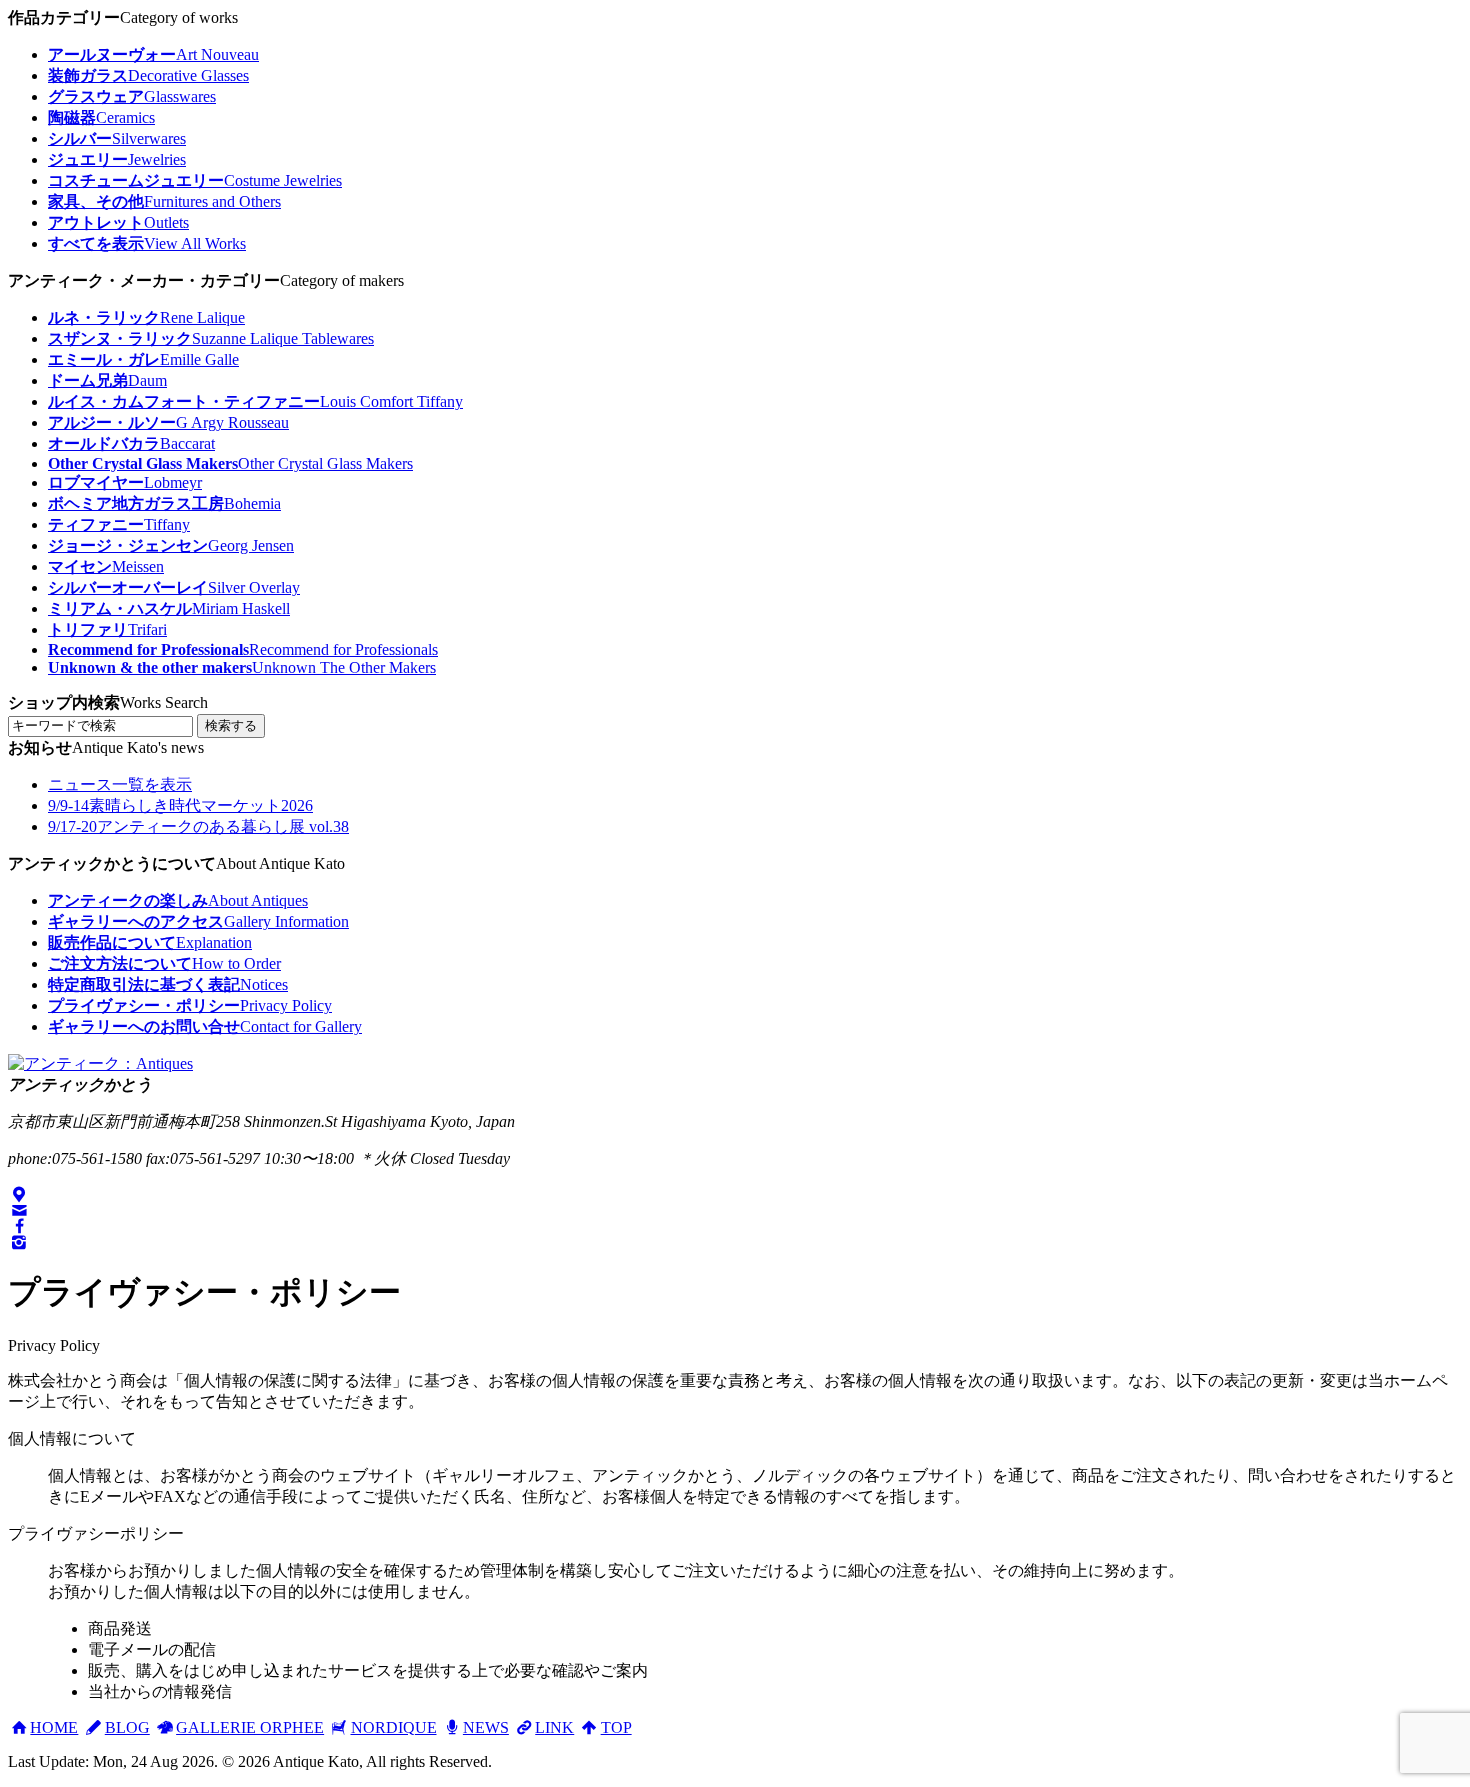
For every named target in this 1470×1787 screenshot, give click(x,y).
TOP (616, 1727)
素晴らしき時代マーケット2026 (180, 805)
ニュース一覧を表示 (120, 784)
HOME (54, 1727)
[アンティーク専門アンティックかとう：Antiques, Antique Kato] (100, 1063)
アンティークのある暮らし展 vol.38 (198, 826)
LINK (554, 1727)
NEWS (486, 1727)
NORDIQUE (393, 1727)
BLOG (127, 1727)
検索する (231, 725)
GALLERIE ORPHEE (250, 1727)
